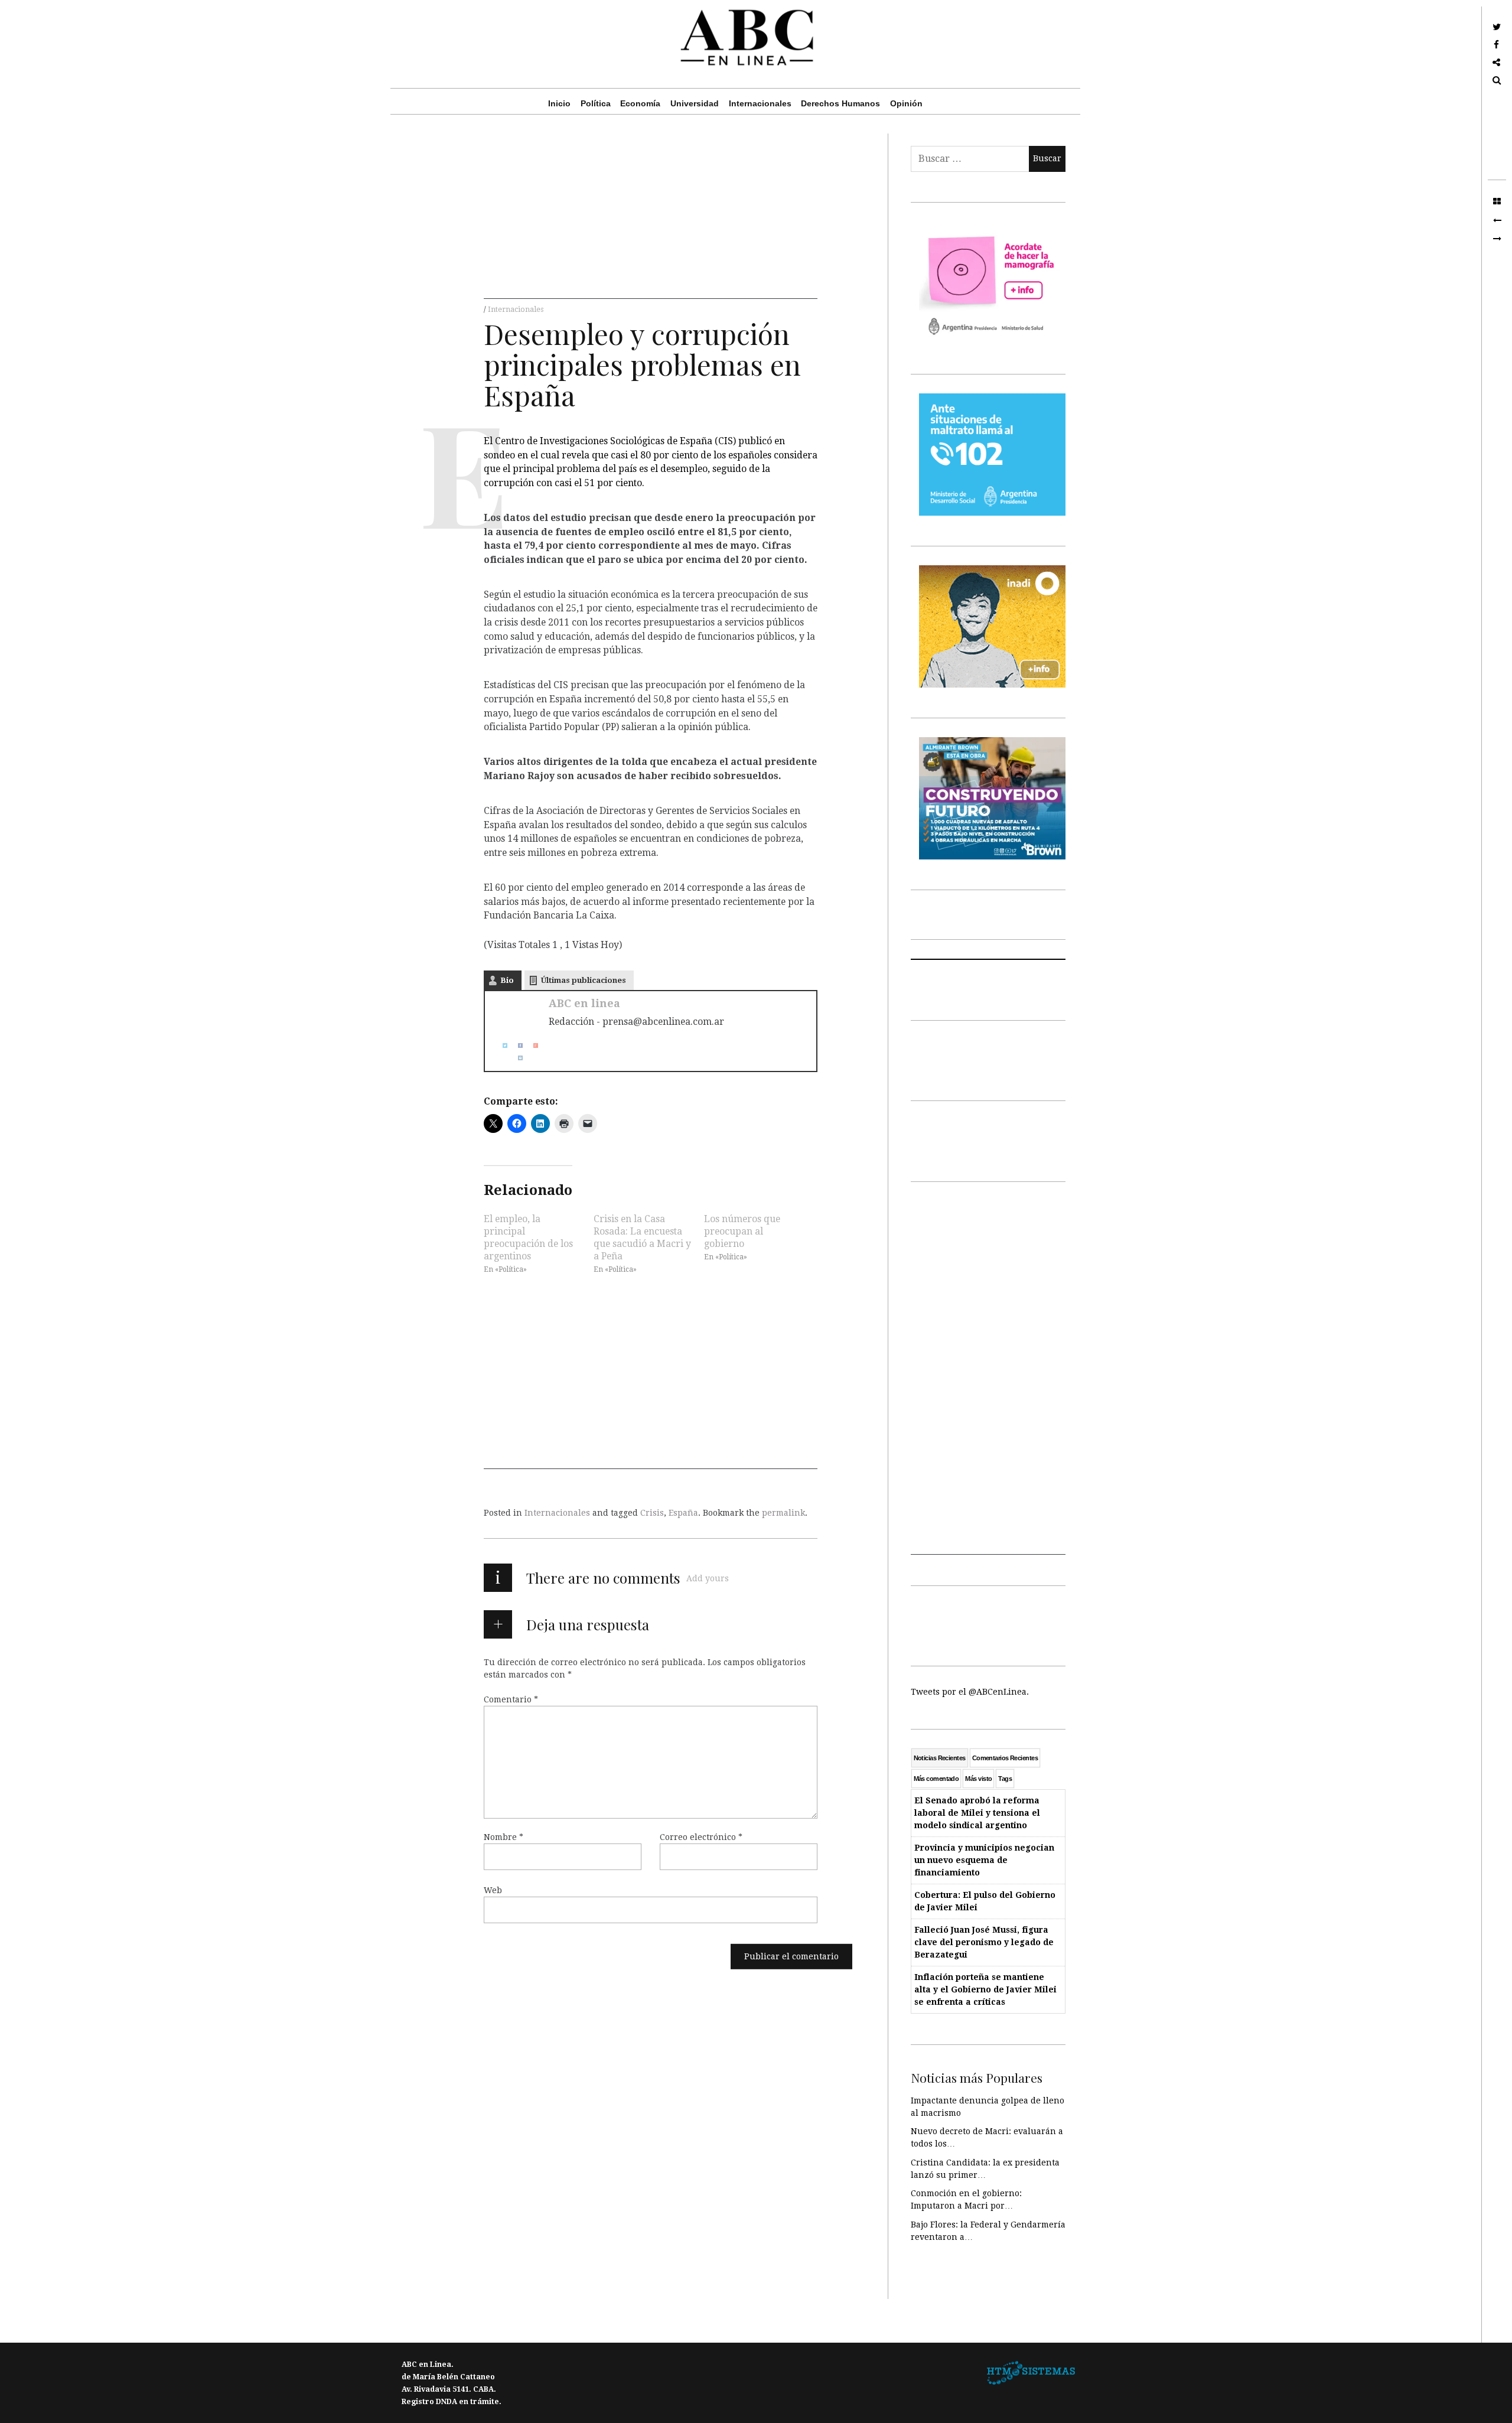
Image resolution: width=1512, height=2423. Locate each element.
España (683, 1513)
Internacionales (760, 103)
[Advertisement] (651, 216)
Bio (507, 980)
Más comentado (936, 1779)
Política (596, 103)
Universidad (695, 103)
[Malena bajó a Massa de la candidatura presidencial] (1497, 239)
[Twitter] (500, 1045)
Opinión (906, 103)
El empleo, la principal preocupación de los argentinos (528, 1237)
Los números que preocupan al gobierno (742, 1231)
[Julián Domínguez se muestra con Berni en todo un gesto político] (1497, 220)
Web (493, 1890)
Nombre (504, 1837)
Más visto (978, 1779)
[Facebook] (516, 1045)
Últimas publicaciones (584, 980)
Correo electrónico (701, 1837)
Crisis (652, 1513)
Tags (1005, 1779)
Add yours (708, 1578)
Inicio (559, 103)
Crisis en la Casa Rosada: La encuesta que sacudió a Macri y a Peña (642, 1237)
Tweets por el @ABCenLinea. (970, 1692)
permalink (783, 1513)
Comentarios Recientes (1005, 1758)
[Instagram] (516, 1058)
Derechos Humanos (840, 103)
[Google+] (531, 1045)
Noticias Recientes (940, 1758)
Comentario (511, 1699)
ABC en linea (584, 1003)
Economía (640, 103)
